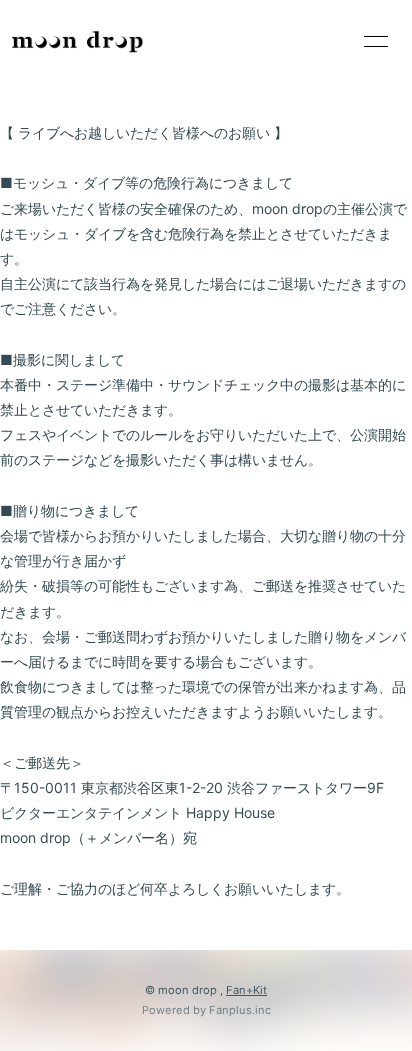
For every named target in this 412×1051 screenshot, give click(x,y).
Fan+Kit (246, 990)
